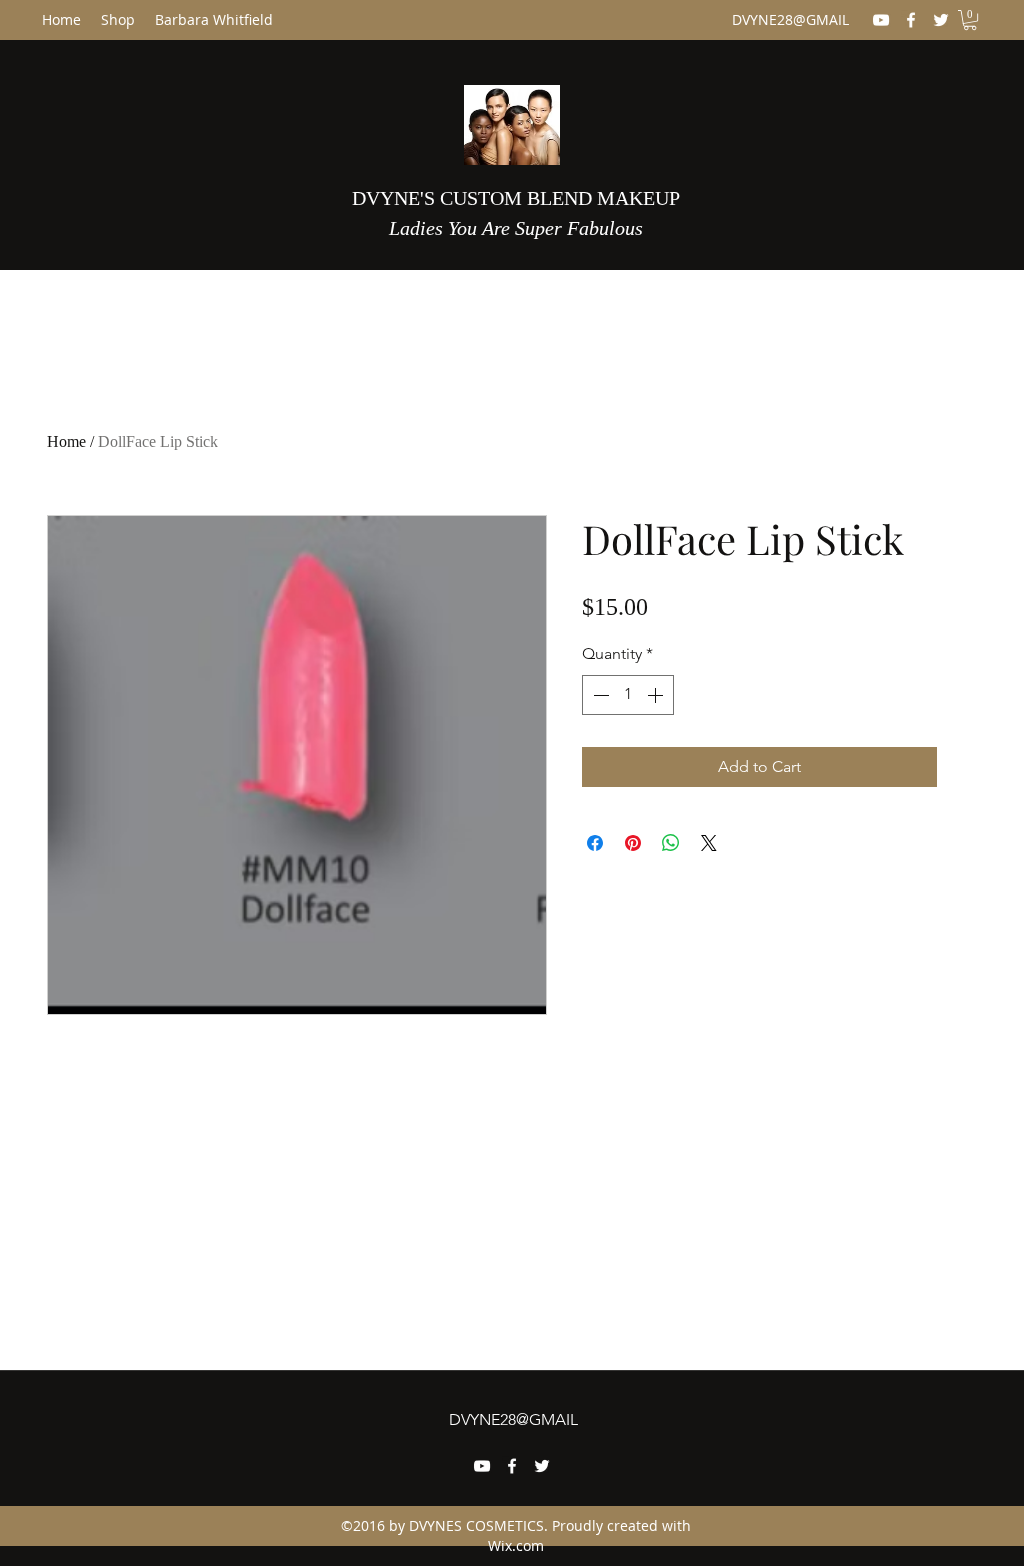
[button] (970, 20)
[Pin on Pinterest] (633, 843)
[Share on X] (709, 843)
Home (66, 441)
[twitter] (941, 20)
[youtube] (881, 20)
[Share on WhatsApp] (671, 843)
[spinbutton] (628, 695)
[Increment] (657, 695)
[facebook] (911, 20)
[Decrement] (599, 695)
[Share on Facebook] (595, 843)
